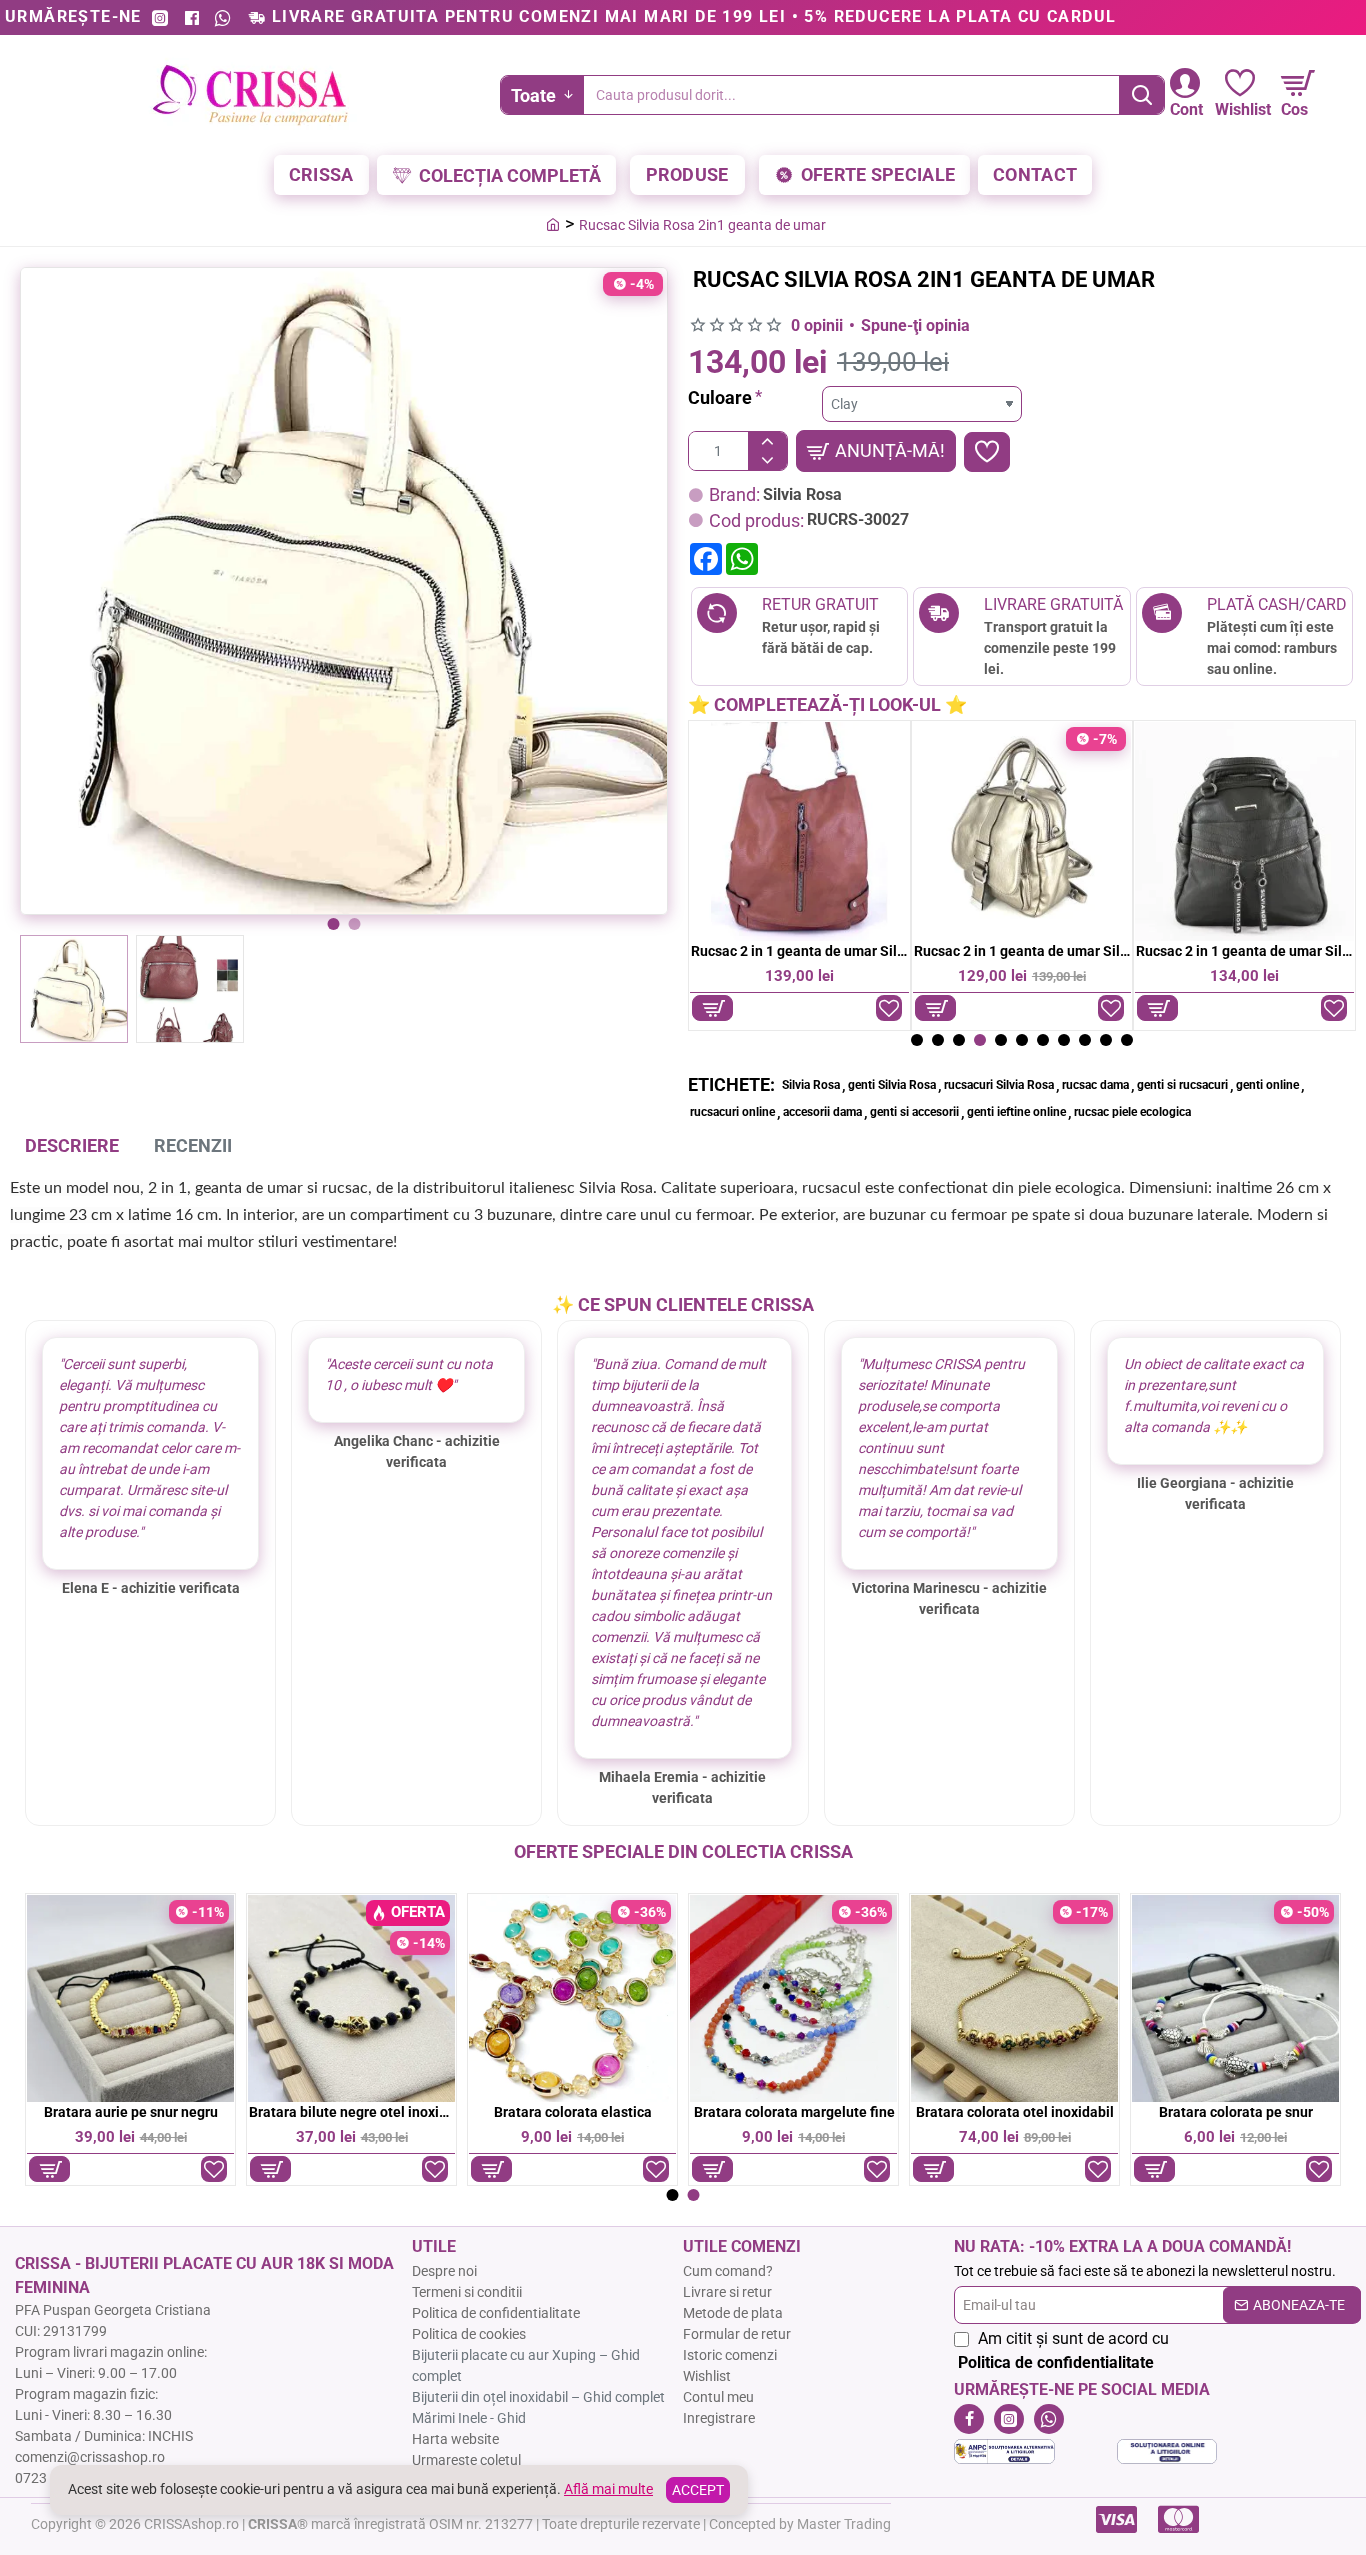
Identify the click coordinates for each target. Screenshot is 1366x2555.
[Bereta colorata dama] (793, 1998)
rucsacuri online (732, 1112)
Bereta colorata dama (794, 2112)
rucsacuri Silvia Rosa (999, 1085)
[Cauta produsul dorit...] (1141, 95)
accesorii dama (822, 1112)
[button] (334, 924)
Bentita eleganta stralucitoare (573, 2112)
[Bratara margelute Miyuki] (1014, 1998)
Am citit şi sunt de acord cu (1063, 2350)
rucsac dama (1095, 1085)
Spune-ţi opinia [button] (915, 325)
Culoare (720, 397)
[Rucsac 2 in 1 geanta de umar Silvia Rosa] (799, 831)
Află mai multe (608, 2489)
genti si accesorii (914, 1112)
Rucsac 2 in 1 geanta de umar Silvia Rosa (800, 951)
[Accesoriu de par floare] (130, 1998)
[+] (767, 441)
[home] (553, 224)
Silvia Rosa (802, 494)
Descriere (72, 1145)
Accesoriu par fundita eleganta (352, 2112)
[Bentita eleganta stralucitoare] (572, 1998)
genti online (1267, 1085)
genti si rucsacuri (1182, 1085)
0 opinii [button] (817, 325)
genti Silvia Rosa (892, 1085)
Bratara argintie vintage (1236, 2112)
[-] (767, 460)
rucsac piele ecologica (1132, 1112)
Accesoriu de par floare (131, 2112)
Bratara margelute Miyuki (1015, 2112)
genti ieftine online (1016, 1112)
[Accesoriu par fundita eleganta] (351, 1998)
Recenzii (193, 1145)
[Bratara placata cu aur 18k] (1235, 1998)
